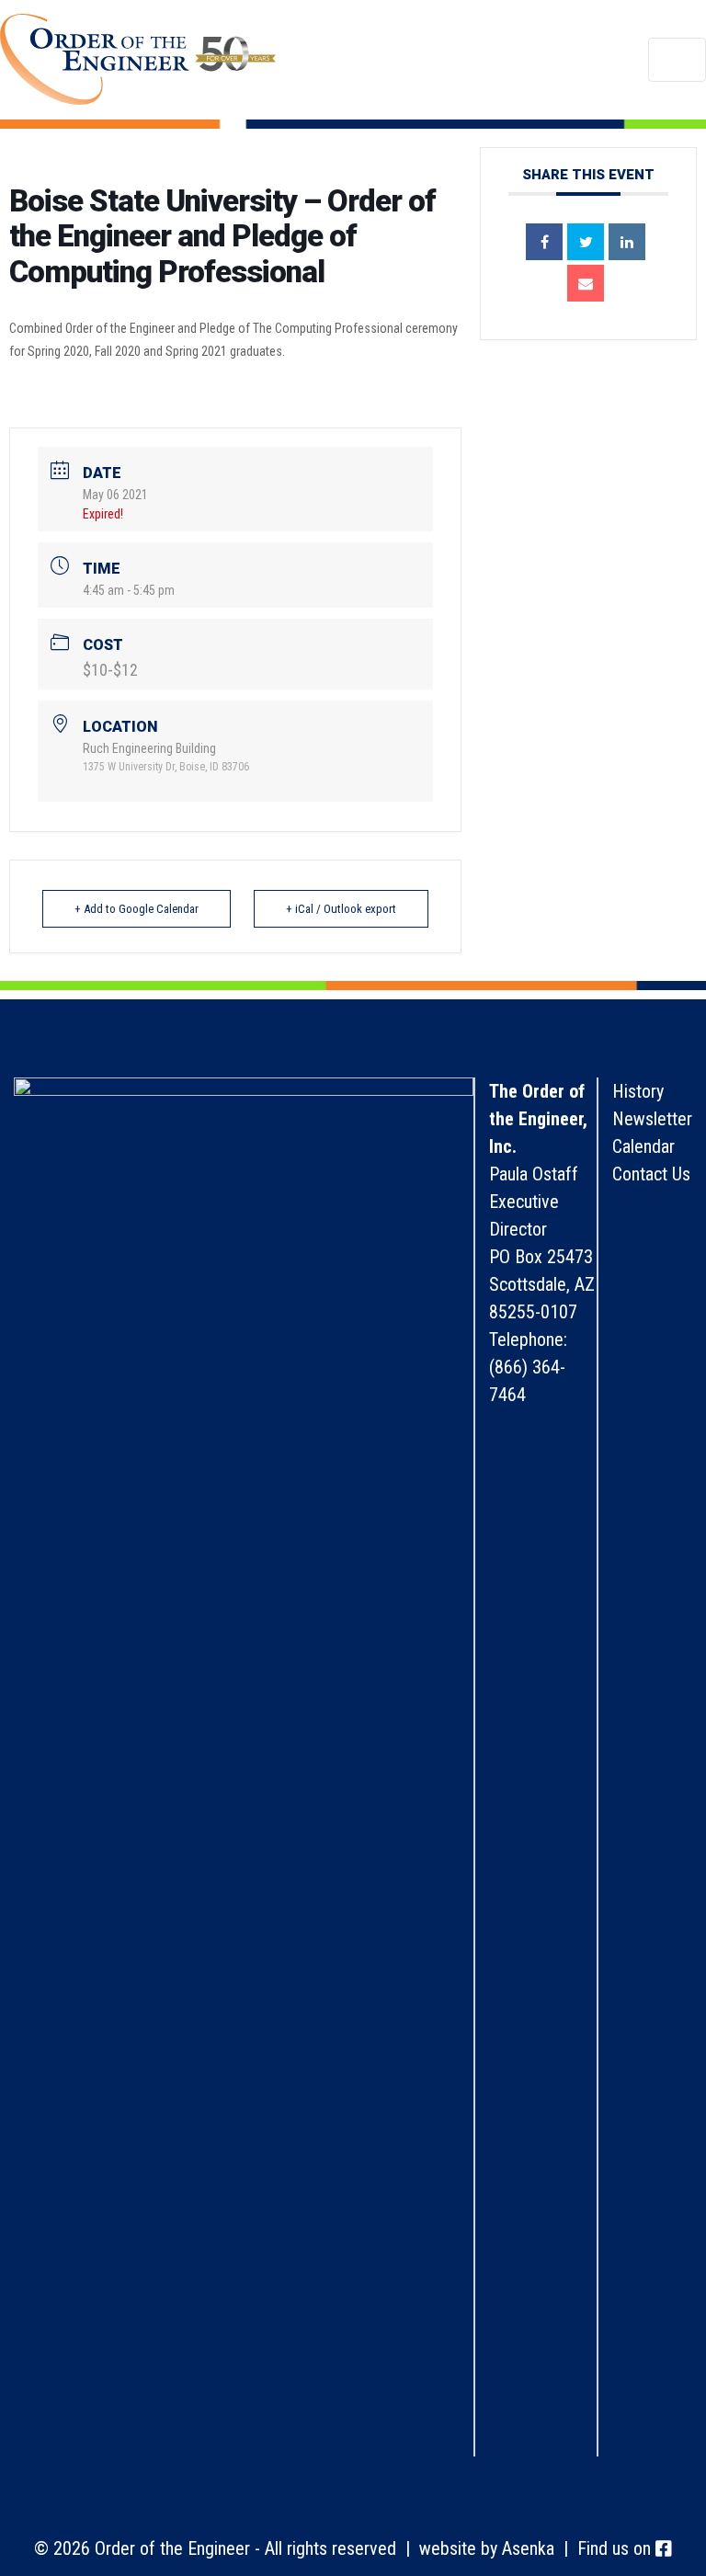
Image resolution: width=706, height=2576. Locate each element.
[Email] (586, 283)
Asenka (528, 2548)
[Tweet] (586, 242)
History (638, 1091)
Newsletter (652, 1119)
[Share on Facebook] (544, 242)
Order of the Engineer (138, 60)
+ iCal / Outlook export (341, 909)
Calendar (643, 1146)
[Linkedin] (627, 242)
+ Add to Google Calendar (137, 909)
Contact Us (651, 1174)
